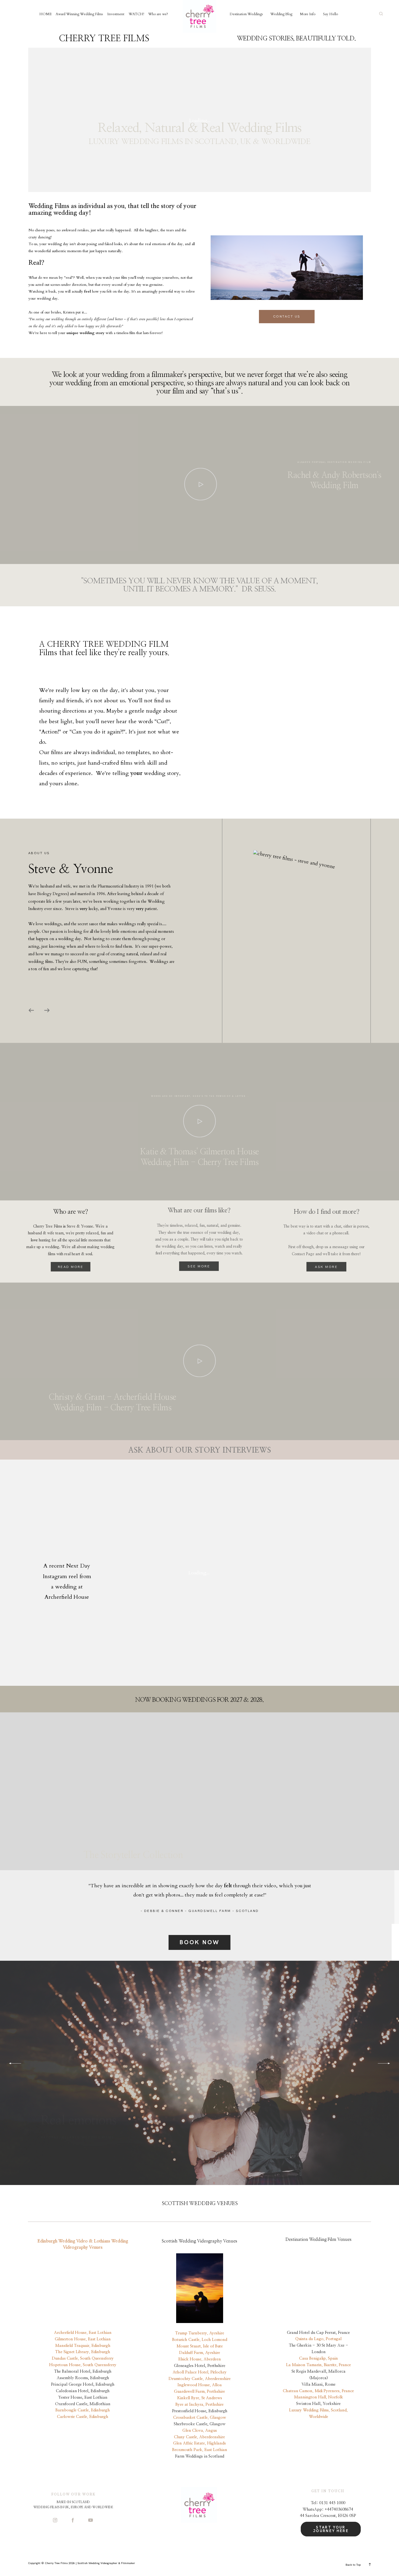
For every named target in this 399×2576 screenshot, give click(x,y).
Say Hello (330, 14)
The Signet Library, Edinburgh (83, 2352)
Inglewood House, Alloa (200, 2385)
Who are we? (158, 14)
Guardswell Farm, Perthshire (199, 2391)
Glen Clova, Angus (200, 2431)
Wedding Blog (281, 14)
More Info (308, 14)
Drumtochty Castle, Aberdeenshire (200, 2379)
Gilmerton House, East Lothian (83, 2339)
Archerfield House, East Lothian (83, 2333)
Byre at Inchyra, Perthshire (199, 2404)
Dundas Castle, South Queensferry (83, 2358)
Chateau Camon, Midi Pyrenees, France (318, 2391)
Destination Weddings (246, 14)
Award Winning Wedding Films (79, 14)
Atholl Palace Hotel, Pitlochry (200, 2372)
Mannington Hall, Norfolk (319, 2397)
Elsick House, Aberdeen (200, 2359)
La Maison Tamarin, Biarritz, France (319, 2365)
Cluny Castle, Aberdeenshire (199, 2437)
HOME (45, 14)
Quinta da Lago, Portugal (318, 2339)
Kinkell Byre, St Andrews (200, 2398)
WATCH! (136, 14)
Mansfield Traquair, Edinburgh (83, 2346)
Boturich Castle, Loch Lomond (200, 2340)
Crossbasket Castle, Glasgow (200, 2418)
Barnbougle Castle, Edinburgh (83, 2410)
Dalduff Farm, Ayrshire (200, 2353)
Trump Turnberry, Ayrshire (200, 2333)
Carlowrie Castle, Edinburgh (83, 2417)
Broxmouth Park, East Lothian (200, 2450)
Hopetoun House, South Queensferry (83, 2365)
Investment (116, 14)
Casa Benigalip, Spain (319, 2358)
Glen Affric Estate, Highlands (199, 2443)
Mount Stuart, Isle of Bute (200, 2346)
